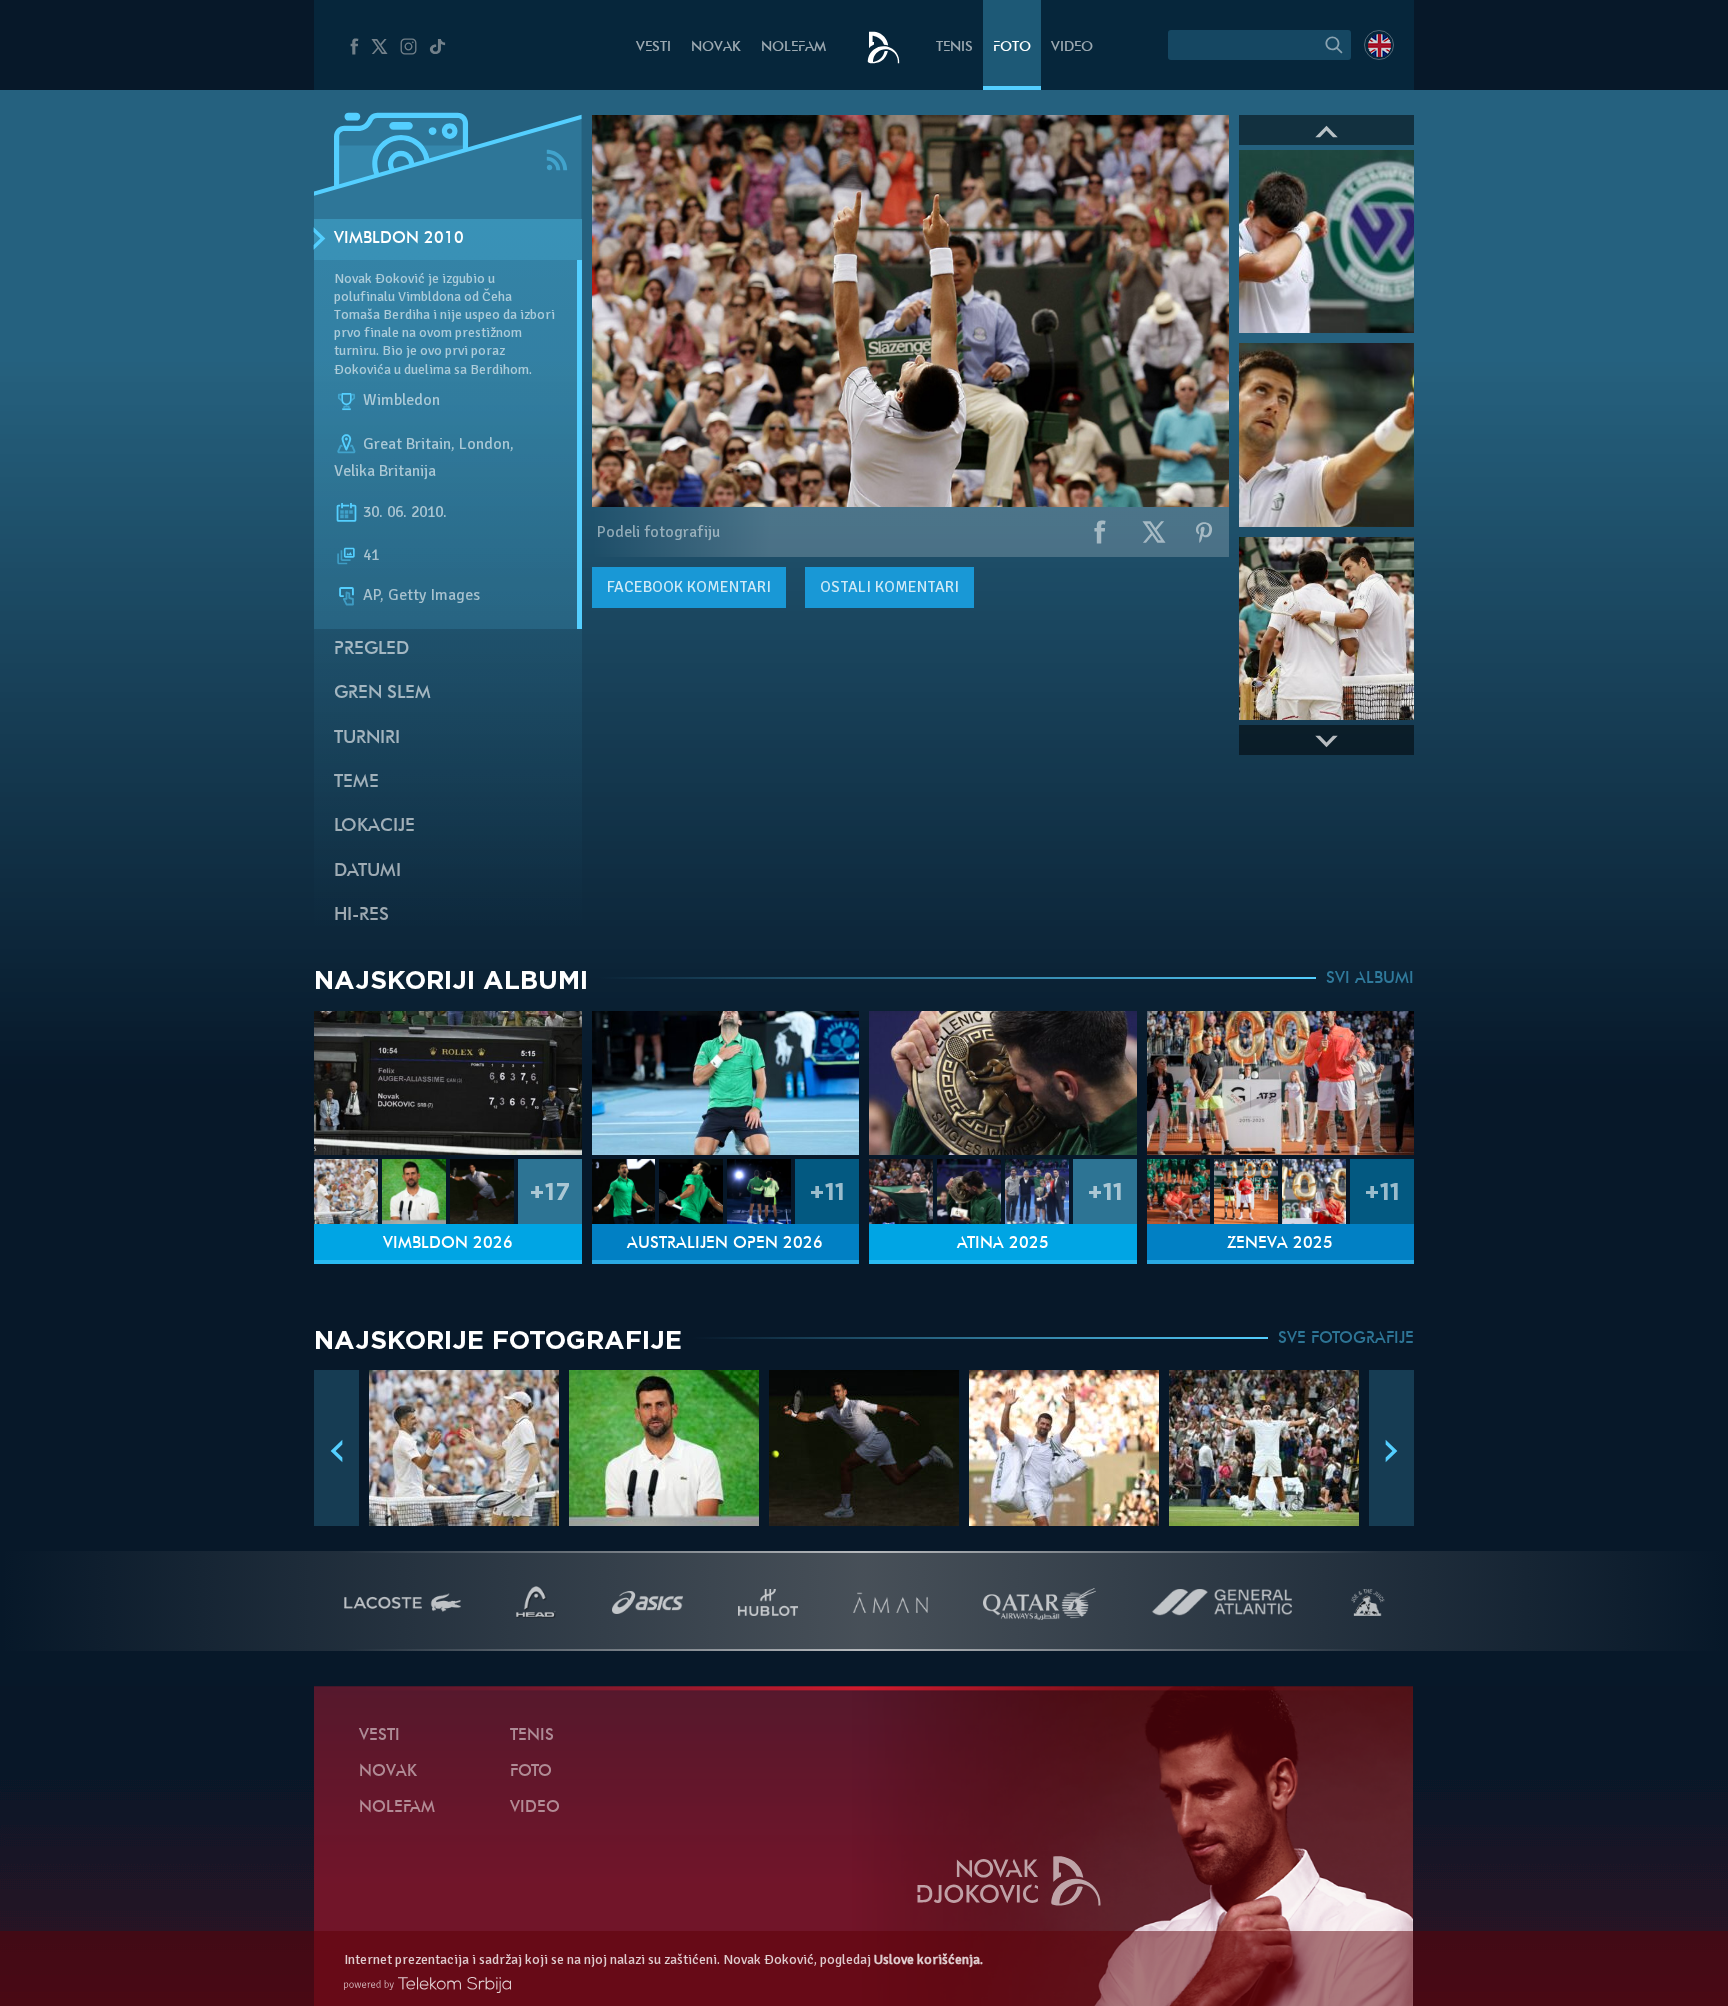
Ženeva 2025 (1280, 1244)
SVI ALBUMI (1370, 979)
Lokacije (374, 826)
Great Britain (407, 444)
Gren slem (382, 693)
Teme (356, 782)
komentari (689, 587)
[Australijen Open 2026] (726, 1083)
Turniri (367, 738)
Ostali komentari (889, 587)
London (484, 444)
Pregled (371, 649)
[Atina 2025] (1003, 1083)
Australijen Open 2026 (725, 1244)
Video (1072, 47)
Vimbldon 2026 (448, 1244)
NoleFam (793, 47)
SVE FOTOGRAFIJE (1346, 1339)
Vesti (653, 47)
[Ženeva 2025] (1281, 1083)
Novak (716, 47)
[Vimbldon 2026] (448, 1083)
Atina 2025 (1003, 1244)
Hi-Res (361, 915)
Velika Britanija (385, 471)
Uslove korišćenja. (928, 1959)
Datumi (367, 871)
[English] (1379, 45)
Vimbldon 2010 (399, 239)
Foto (1012, 47)
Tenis (954, 47)
